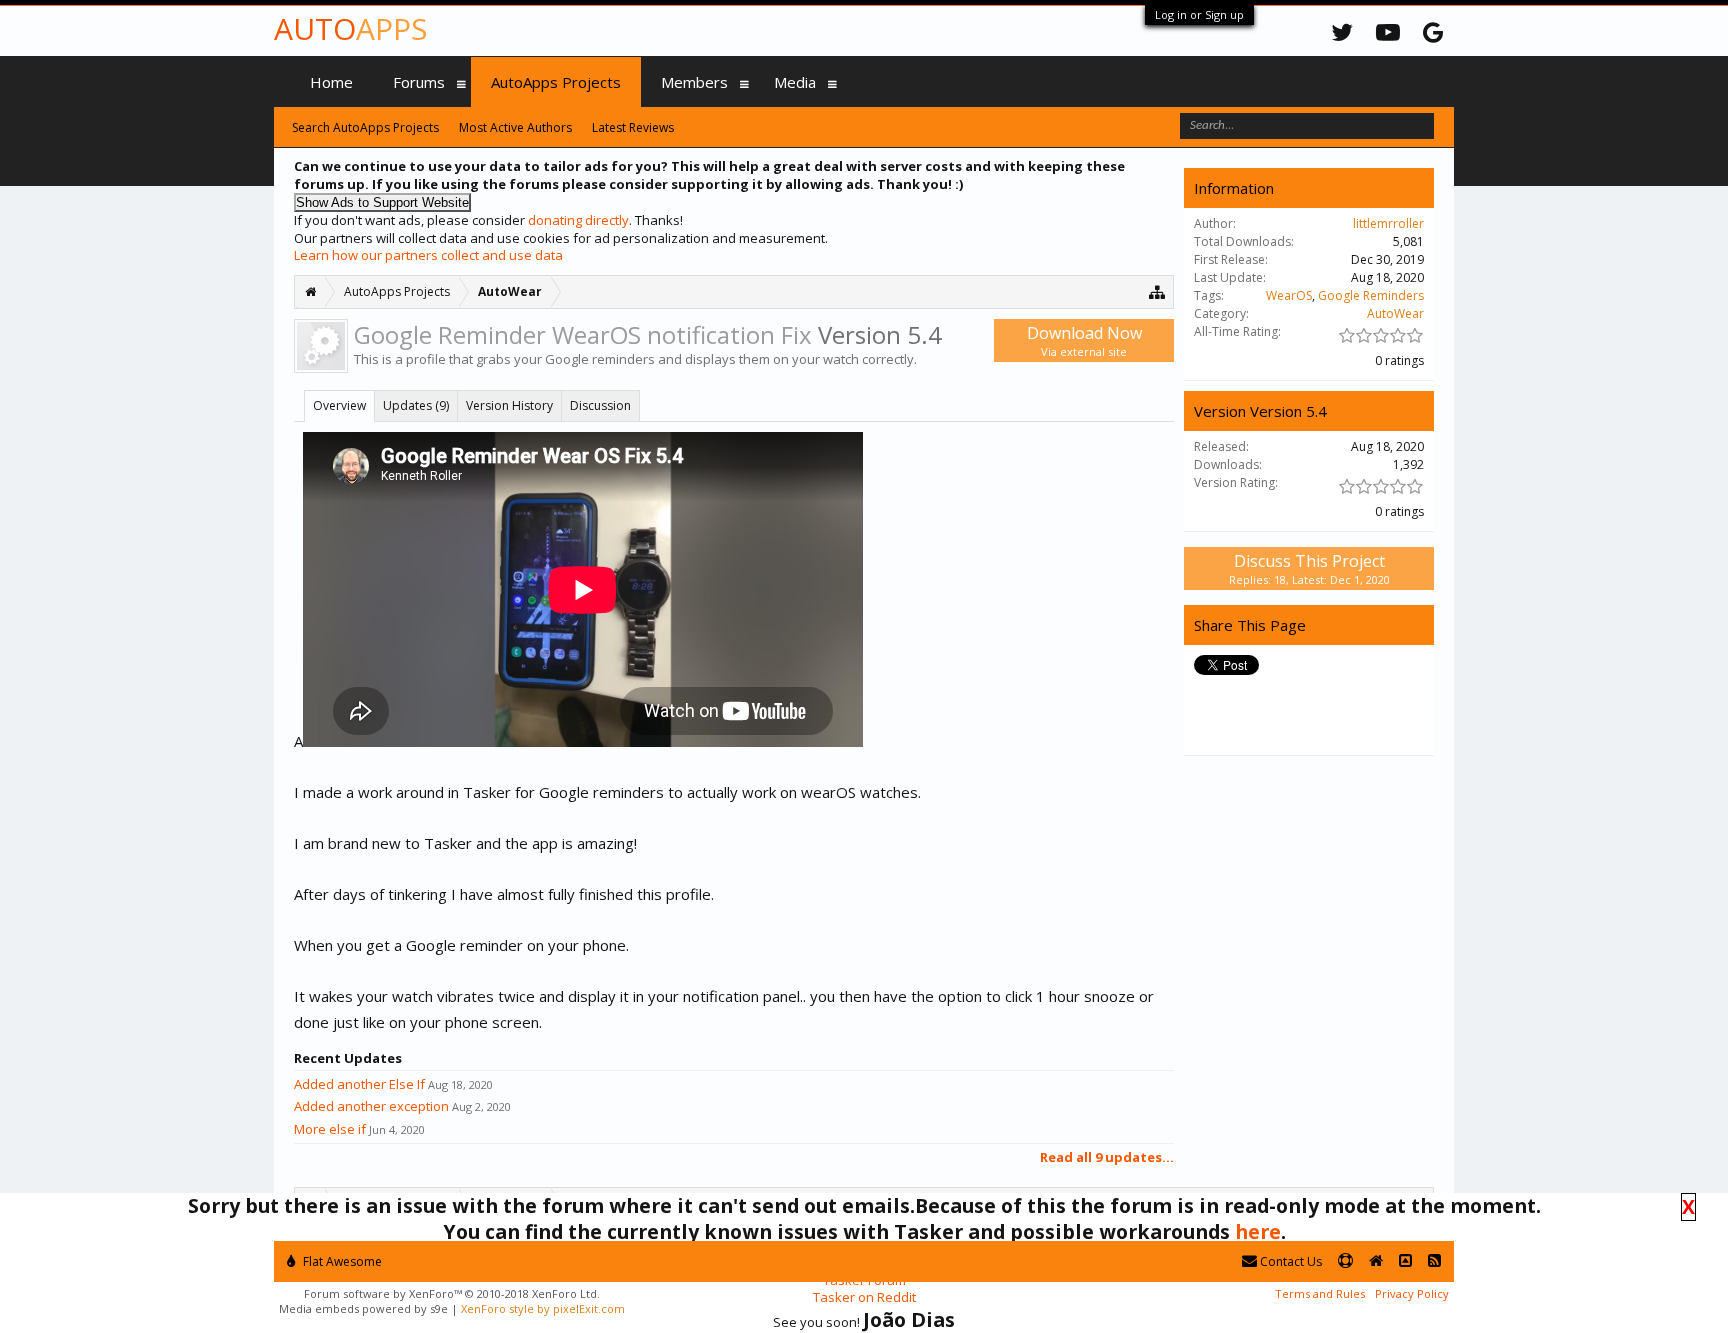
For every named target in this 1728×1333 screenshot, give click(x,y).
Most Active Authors (515, 127)
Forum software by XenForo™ (452, 1293)
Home (331, 82)
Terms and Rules (1320, 1293)
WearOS (1289, 295)
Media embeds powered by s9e (363, 1308)
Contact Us (1289, 1261)
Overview (339, 405)
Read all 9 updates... (1107, 1157)
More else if (330, 1129)
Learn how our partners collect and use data (428, 255)
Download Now (1084, 340)
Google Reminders (1371, 295)
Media (795, 82)
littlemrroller (1388, 223)
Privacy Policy (1412, 1293)
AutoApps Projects (556, 82)
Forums (419, 82)
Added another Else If (359, 1084)
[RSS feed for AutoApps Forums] (1434, 1261)
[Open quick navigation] (1157, 291)
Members (694, 82)
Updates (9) (416, 405)
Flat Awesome (341, 1261)
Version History (509, 405)
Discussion (600, 405)
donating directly (578, 220)
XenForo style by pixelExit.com (543, 1308)
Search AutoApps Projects (365, 127)
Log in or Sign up (1199, 14)
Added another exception (371, 1106)
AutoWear (1395, 313)
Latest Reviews (633, 127)
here (1258, 1231)
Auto (350, 28)
